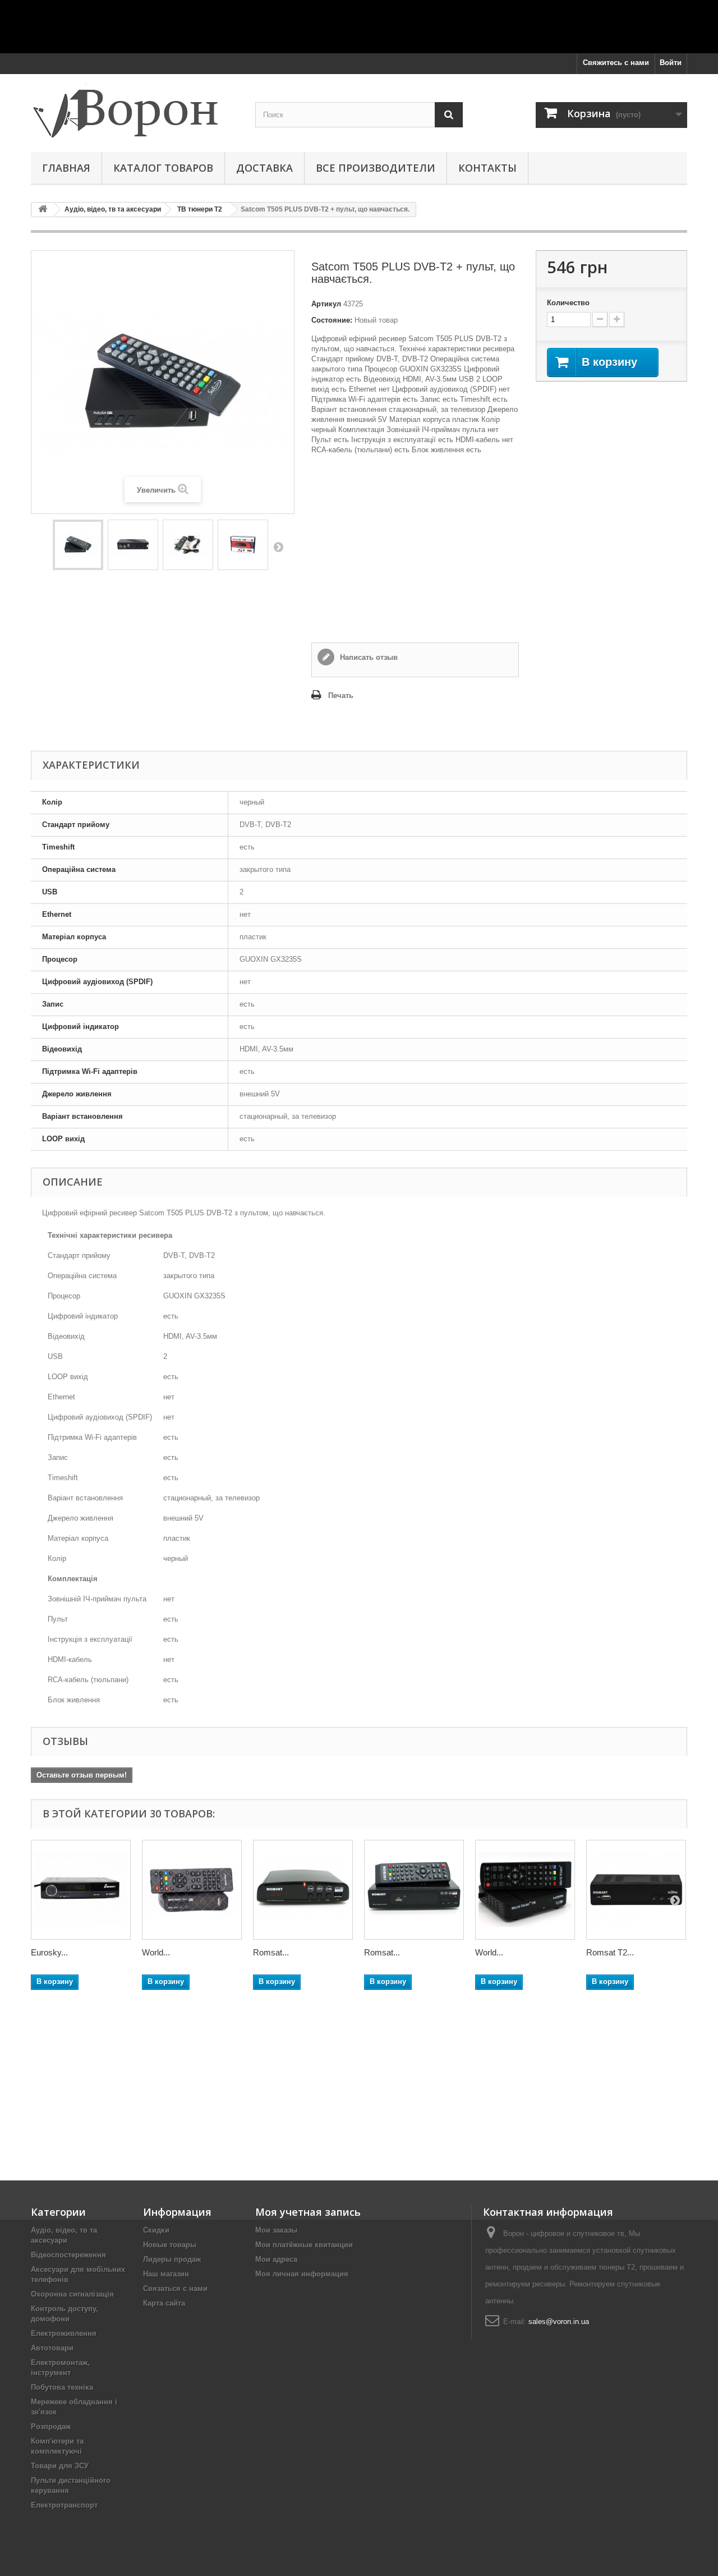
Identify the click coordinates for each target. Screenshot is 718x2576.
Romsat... (271, 1952)
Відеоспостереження (68, 2255)
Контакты (487, 168)
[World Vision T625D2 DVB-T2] (192, 1890)
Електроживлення (64, 2333)
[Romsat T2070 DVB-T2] (414, 1890)
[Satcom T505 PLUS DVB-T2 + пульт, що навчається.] (78, 545)
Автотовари (52, 2348)
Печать (341, 695)
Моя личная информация (302, 2274)
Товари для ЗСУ (60, 2466)
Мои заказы (276, 2230)
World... (156, 1952)
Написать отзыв (368, 657)
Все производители (376, 168)
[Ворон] (135, 110)
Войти (671, 63)
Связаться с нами (175, 2288)
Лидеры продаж (172, 2259)
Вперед (278, 547)
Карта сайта (164, 2303)
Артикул (326, 304)
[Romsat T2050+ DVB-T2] (303, 1890)
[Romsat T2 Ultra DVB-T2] (636, 1890)
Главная (66, 168)
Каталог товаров (163, 168)
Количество (568, 303)
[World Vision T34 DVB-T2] (525, 1890)
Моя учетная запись (308, 2212)
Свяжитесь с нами (616, 63)
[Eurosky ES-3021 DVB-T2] (81, 1890)
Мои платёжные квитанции (304, 2245)
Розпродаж (51, 2426)
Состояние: (332, 320)
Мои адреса (276, 2259)
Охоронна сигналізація (72, 2294)
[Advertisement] (359, 25)
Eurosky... (49, 1952)
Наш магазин (166, 2274)
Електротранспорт (64, 2505)
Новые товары (170, 2245)
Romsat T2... (610, 1952)
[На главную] (43, 210)
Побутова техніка (62, 2387)
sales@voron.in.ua (559, 2322)
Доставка (264, 168)
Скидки (156, 2230)
